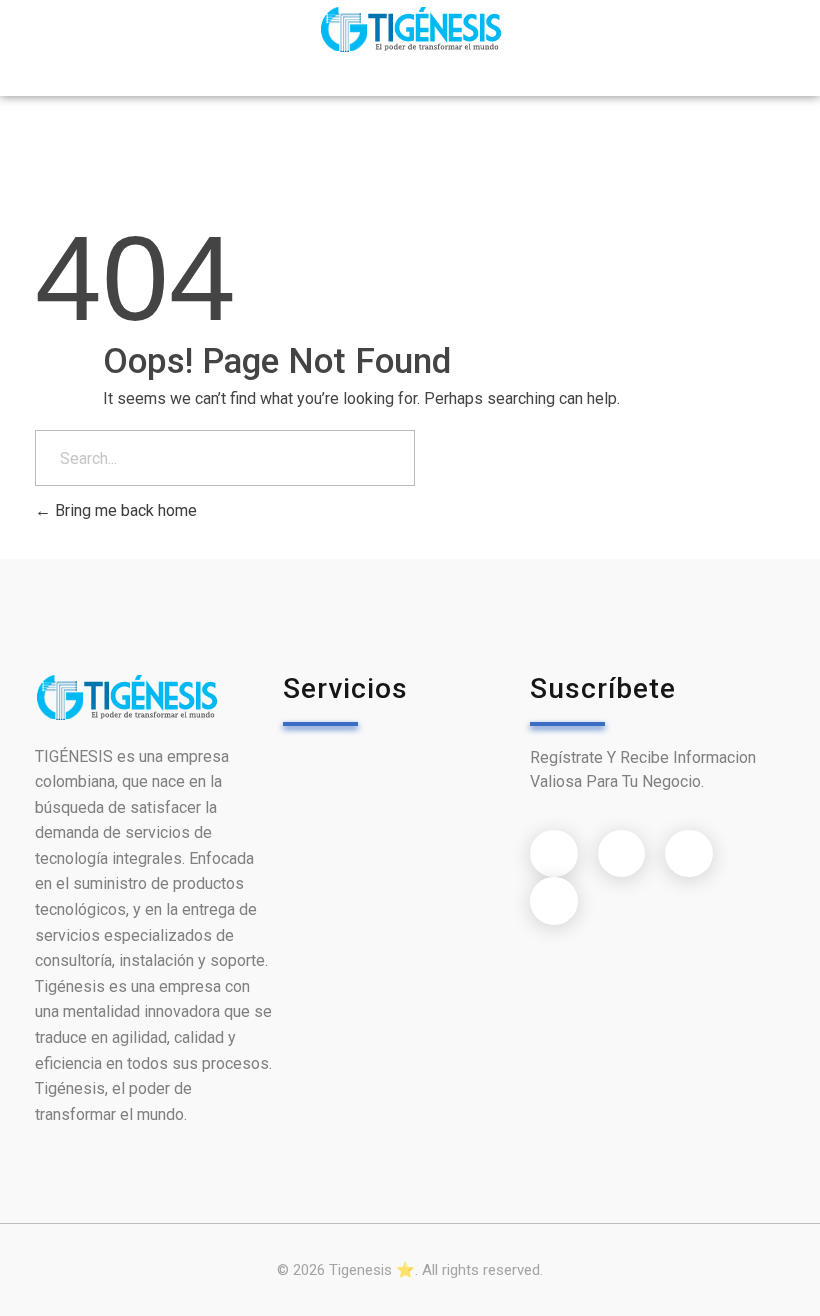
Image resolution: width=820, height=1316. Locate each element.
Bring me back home (124, 510)
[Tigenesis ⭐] (410, 29)
